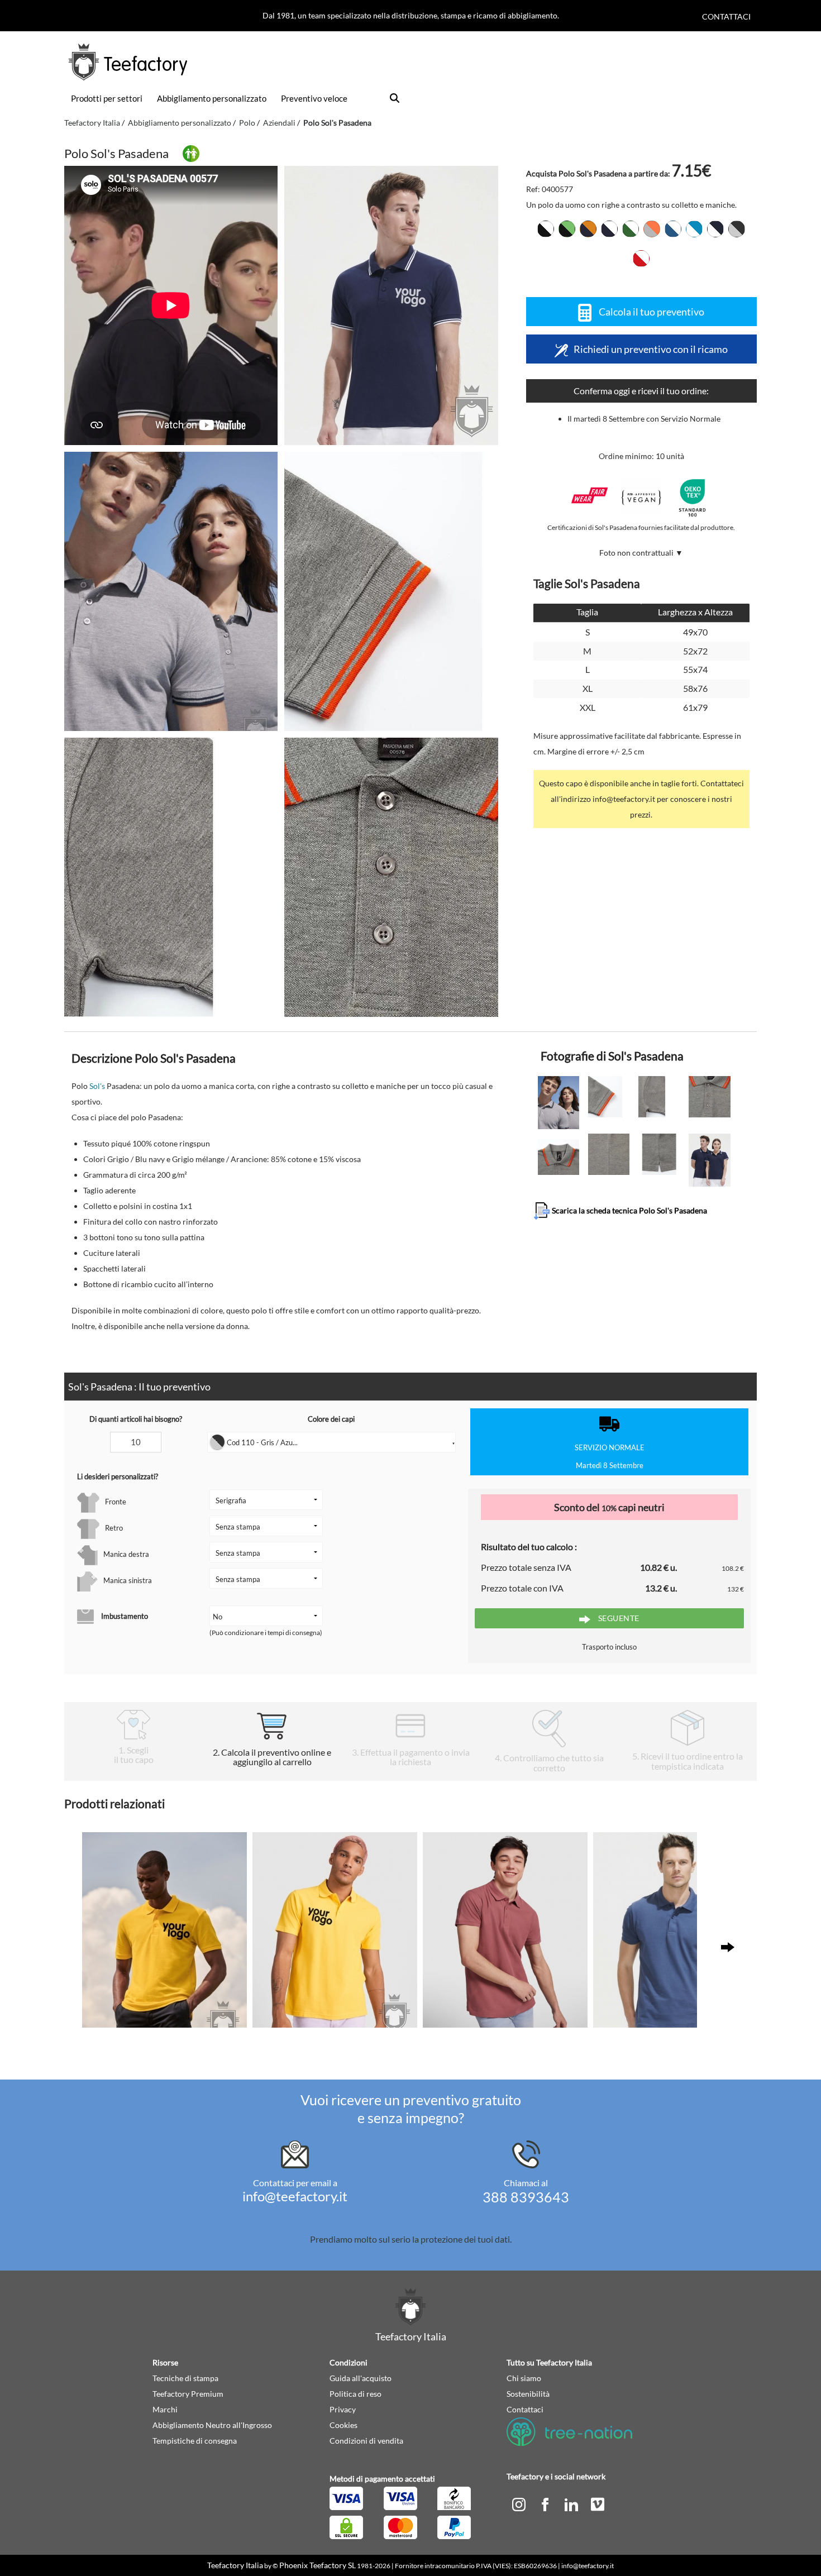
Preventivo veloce (314, 98)
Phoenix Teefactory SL (318, 2565)
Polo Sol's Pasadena (337, 123)
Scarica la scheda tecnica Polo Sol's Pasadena (629, 1210)
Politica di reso (355, 2394)
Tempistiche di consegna (195, 2441)
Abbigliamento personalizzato (212, 98)
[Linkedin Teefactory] (572, 2503)
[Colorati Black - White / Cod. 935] (546, 229)
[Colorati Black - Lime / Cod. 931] (567, 229)
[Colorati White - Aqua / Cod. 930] (694, 229)
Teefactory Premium (188, 2394)
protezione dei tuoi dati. (466, 2239)
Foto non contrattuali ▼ (641, 553)
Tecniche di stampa (185, 2378)
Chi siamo (524, 2378)
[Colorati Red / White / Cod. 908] (641, 259)
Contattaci (726, 16)
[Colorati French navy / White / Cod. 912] (609, 229)
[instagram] (520, 2503)
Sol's (97, 1086)
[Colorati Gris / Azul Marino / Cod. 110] (737, 229)
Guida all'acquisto (361, 2378)
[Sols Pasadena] (391, 305)
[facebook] (546, 2503)
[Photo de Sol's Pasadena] (171, 591)
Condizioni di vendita (366, 2441)
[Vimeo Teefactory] (598, 2503)
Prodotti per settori (107, 98)
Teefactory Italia (92, 123)
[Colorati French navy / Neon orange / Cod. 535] (588, 229)
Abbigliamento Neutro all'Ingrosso (212, 2425)
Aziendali (279, 123)
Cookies (343, 2425)
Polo (247, 123)
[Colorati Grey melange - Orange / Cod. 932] (652, 229)
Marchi (165, 2409)
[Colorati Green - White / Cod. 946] (631, 229)
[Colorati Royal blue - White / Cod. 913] (673, 229)
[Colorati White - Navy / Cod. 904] (715, 229)
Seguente (618, 1618)
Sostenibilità (528, 2394)
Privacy (343, 2409)
